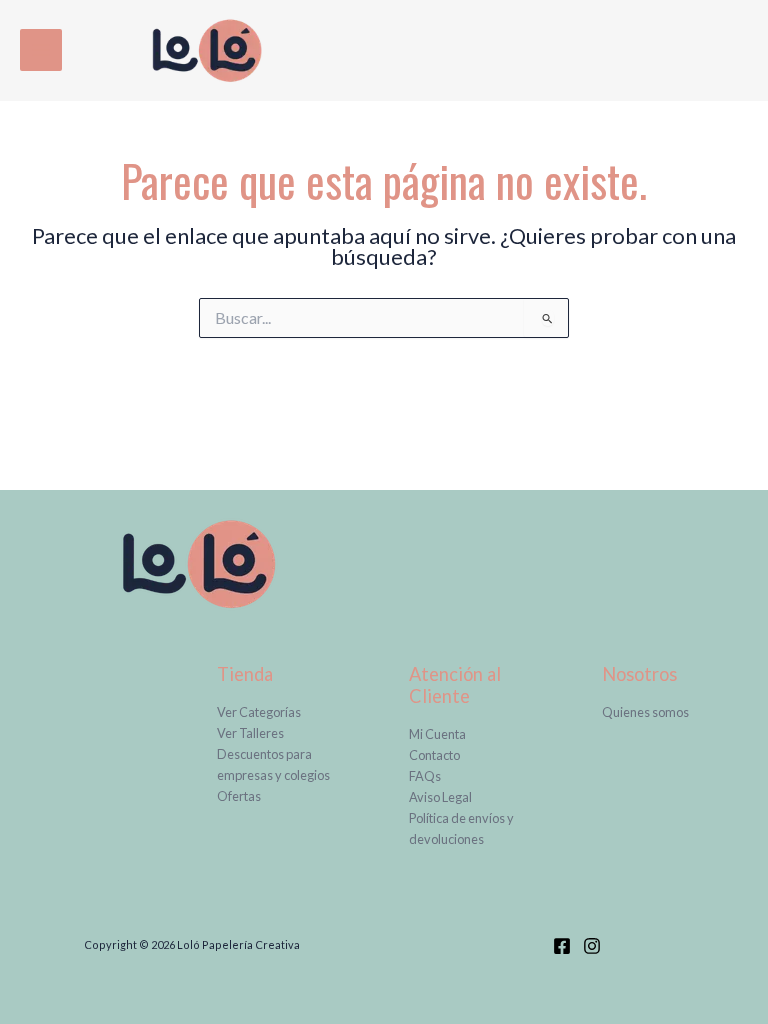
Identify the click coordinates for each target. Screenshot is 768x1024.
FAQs (425, 776)
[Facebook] (562, 946)
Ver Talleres (250, 733)
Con (420, 755)
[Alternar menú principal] (41, 50)
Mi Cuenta (437, 734)
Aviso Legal (440, 797)
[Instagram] (592, 946)
